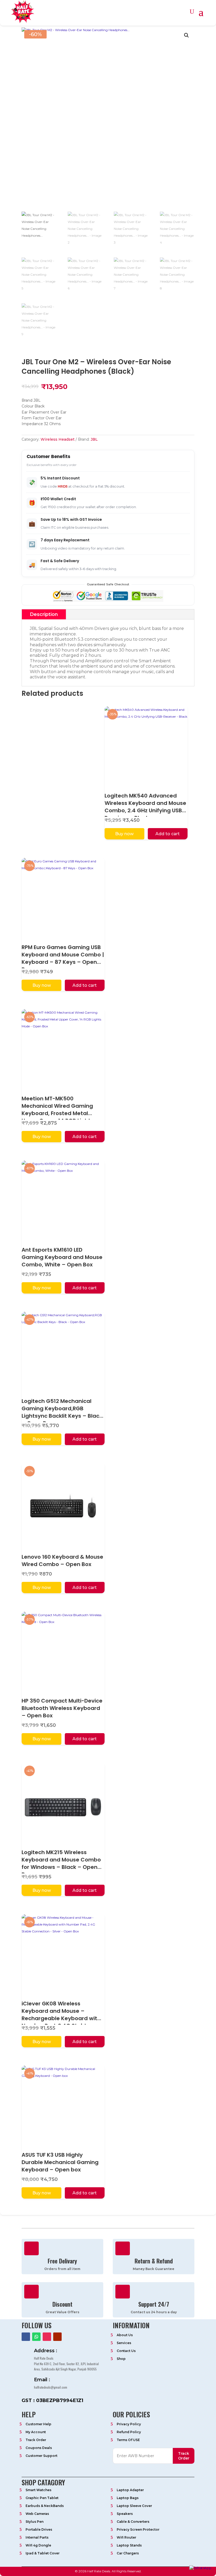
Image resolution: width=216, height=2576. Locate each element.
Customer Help (38, 2424)
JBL (94, 439)
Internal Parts (37, 2537)
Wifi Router (126, 2537)
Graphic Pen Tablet (42, 2498)
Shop (121, 2359)
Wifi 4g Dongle (38, 2545)
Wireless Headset (58, 439)
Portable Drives (39, 2529)
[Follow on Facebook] (26, 2337)
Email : (42, 2380)
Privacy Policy (129, 2424)
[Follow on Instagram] (47, 2337)
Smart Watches (38, 2490)
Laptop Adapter (130, 2490)
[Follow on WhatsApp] (36, 2337)
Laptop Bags (128, 2498)
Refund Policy (129, 2432)
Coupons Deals (39, 2448)
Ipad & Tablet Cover (43, 2553)
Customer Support (41, 2456)
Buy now (124, 834)
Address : (46, 2351)
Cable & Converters (133, 2522)
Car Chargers (128, 2553)
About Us (125, 2335)
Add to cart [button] (168, 834)
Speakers (125, 2514)
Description (44, 614)
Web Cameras (37, 2514)
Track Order (36, 2440)
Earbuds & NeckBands (45, 2506)
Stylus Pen (35, 2522)
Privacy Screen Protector (138, 2529)
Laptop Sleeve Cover (134, 2506)
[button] (186, 35)
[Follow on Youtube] (57, 2337)
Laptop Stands (129, 2545)
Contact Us (126, 2351)
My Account (36, 2432)
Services (124, 2343)
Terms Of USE (128, 2440)
